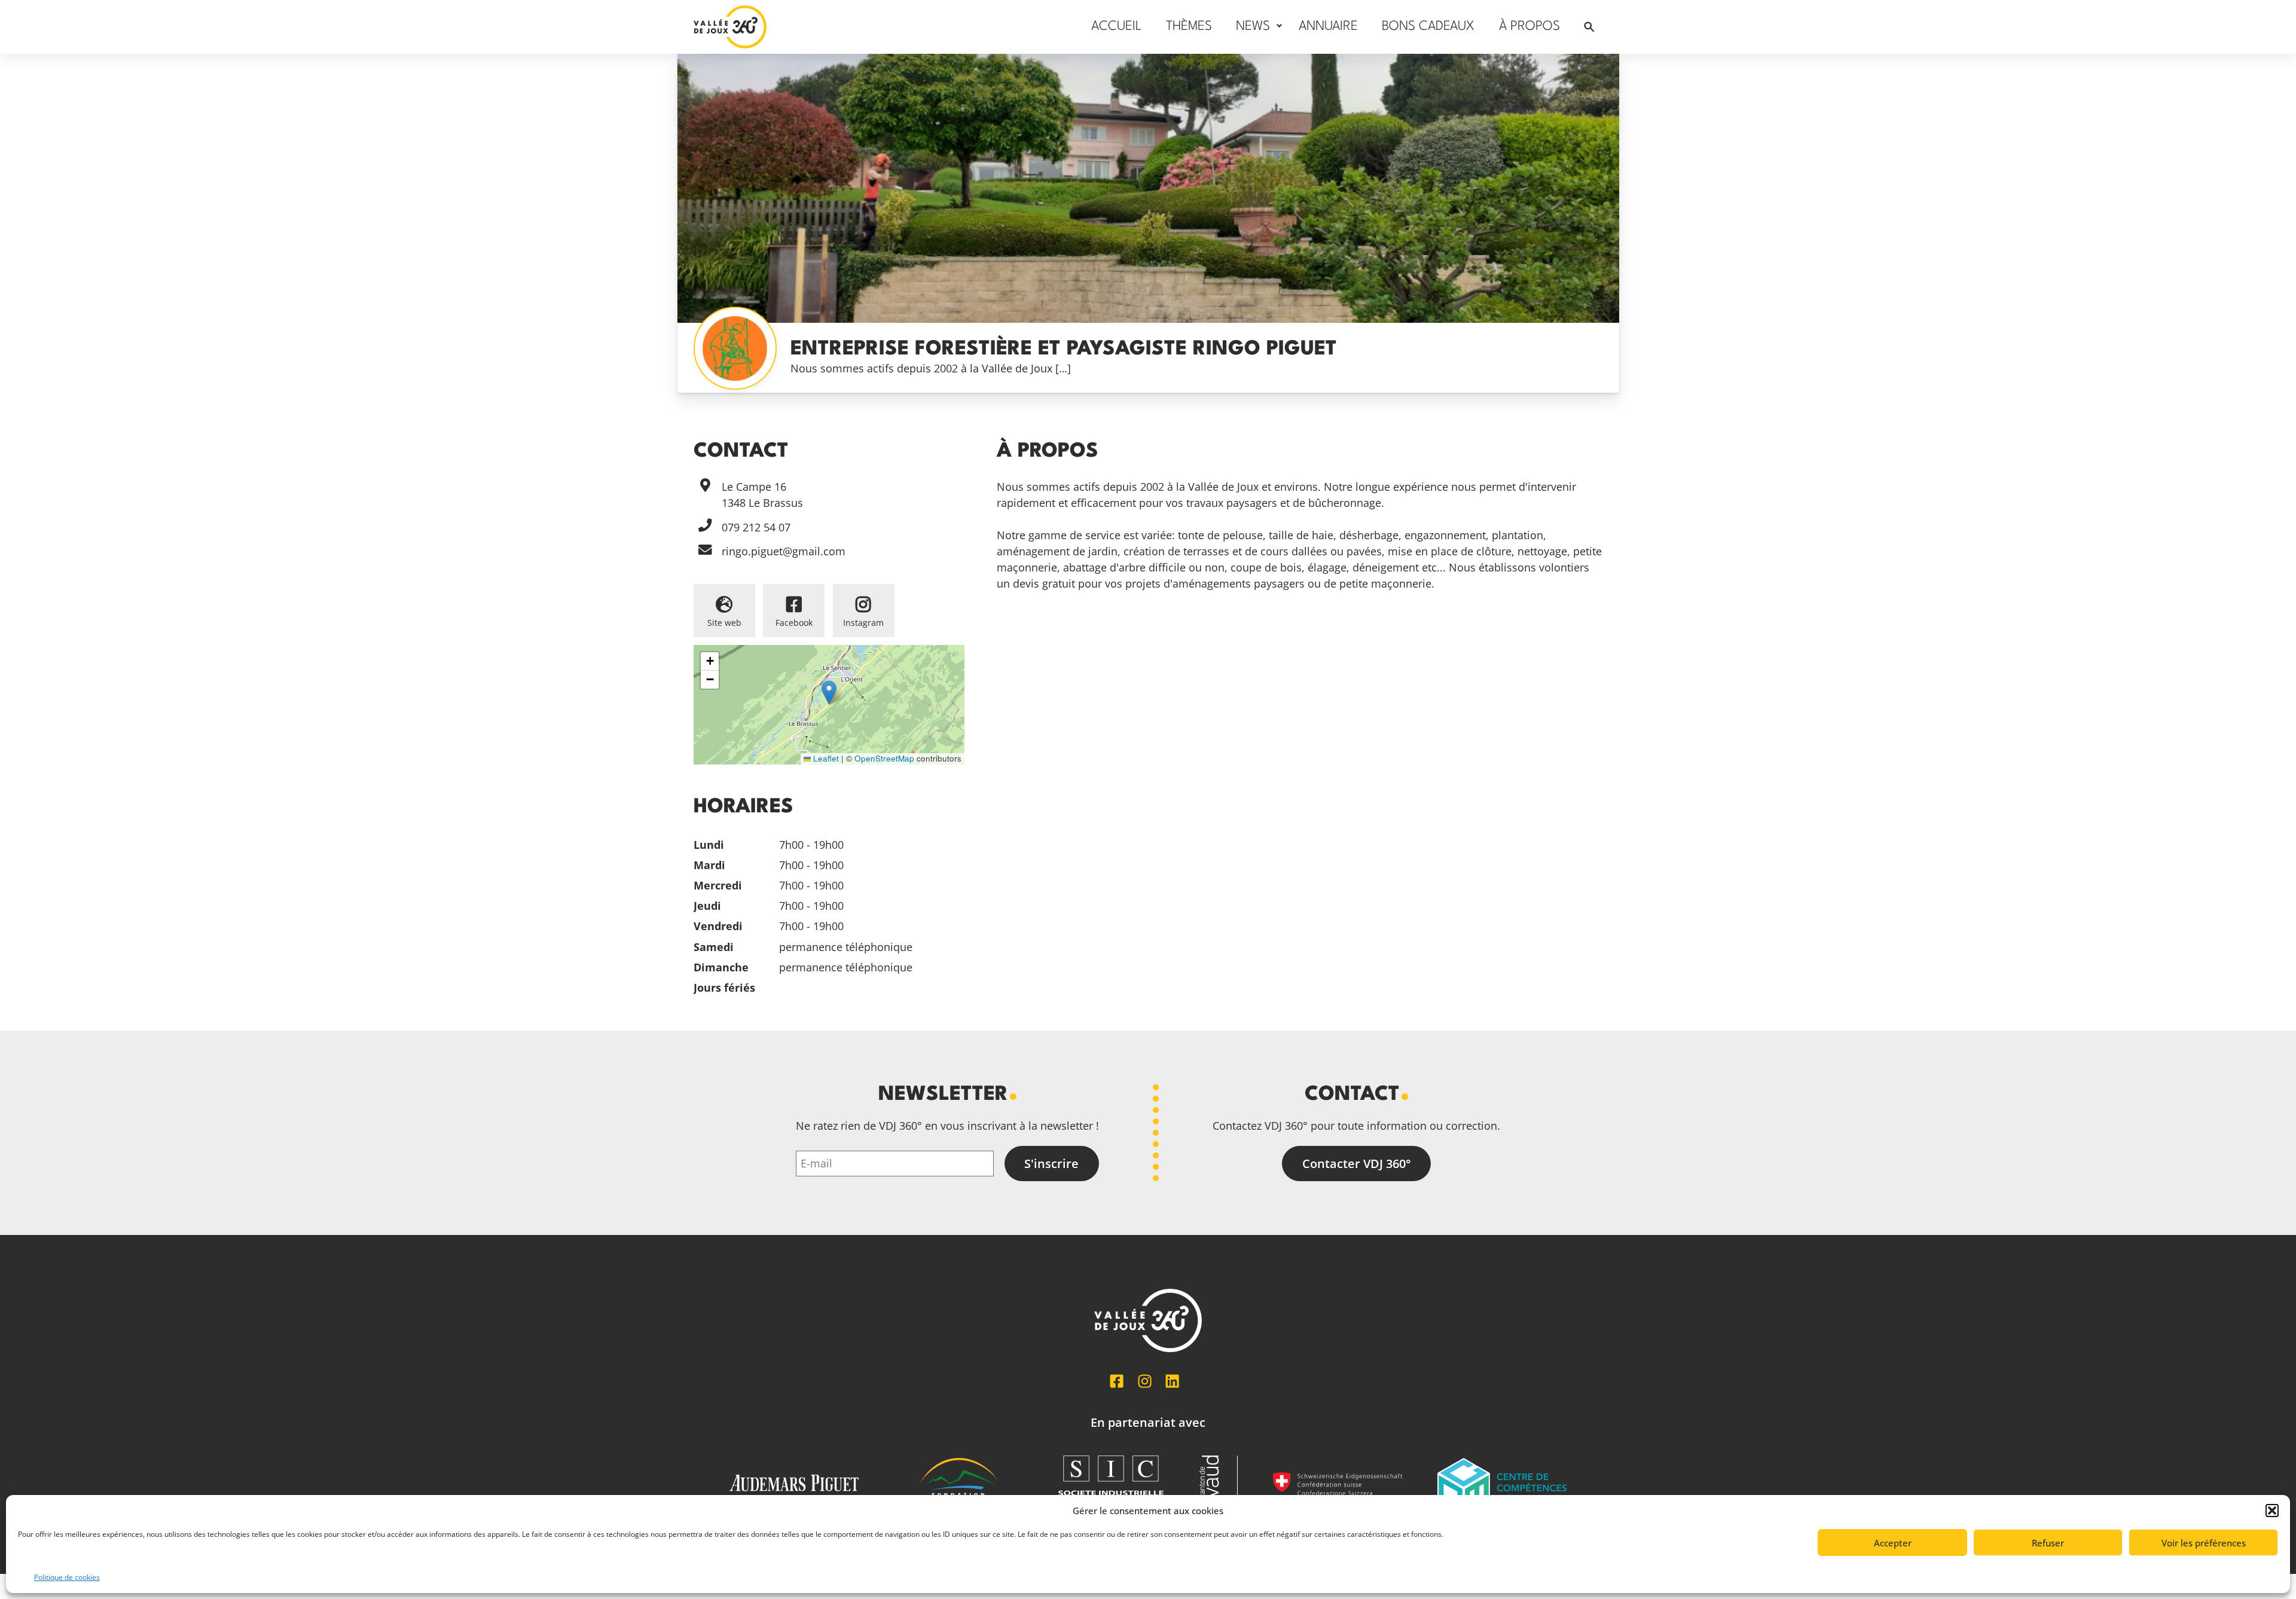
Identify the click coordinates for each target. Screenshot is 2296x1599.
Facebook (794, 623)
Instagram (863, 623)
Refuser (2048, 1543)
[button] (2272, 1511)
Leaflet (825, 758)
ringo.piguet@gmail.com (784, 551)
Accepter (1893, 1543)
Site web (724, 623)
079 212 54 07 (756, 527)
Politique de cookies (67, 1577)
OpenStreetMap (884, 758)
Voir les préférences (2204, 1543)
